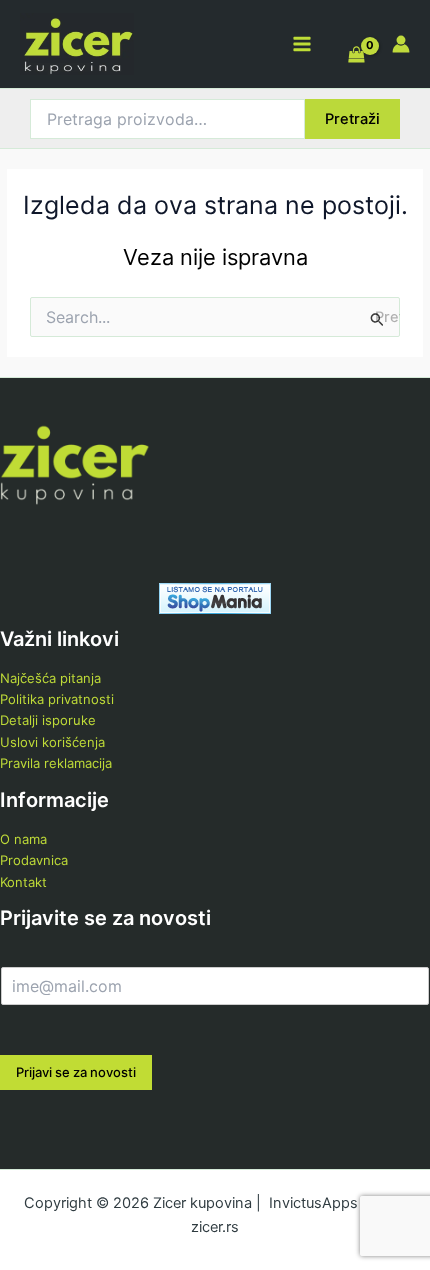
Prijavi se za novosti (76, 1072)
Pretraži (352, 119)
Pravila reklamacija (56, 763)
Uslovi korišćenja (52, 742)
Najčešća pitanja (50, 678)
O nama (23, 839)
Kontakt (23, 882)
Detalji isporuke (48, 720)
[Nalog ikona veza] (401, 44)
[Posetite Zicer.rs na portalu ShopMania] (215, 597)
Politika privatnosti (57, 699)
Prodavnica (34, 860)
